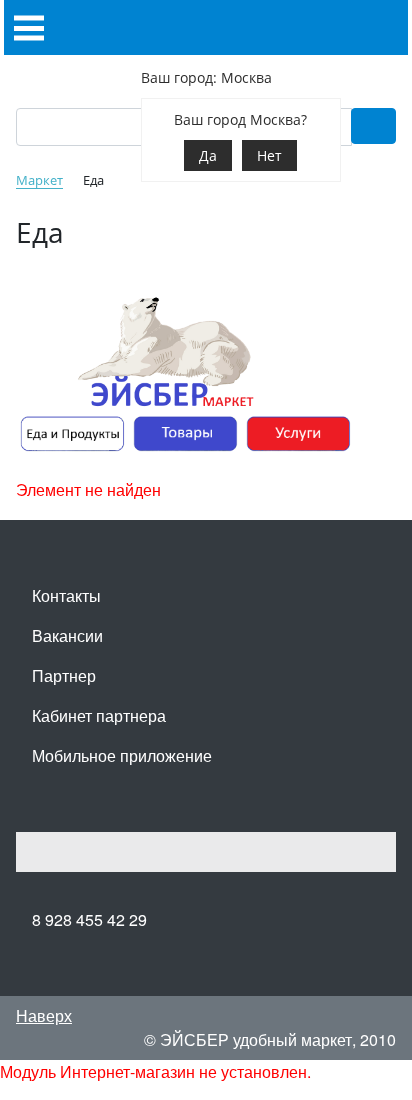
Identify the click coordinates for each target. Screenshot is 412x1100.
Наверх (44, 1015)
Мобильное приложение (122, 755)
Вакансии (67, 635)
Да (208, 155)
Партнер (64, 675)
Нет (269, 155)
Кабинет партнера (99, 715)
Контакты (66, 595)
